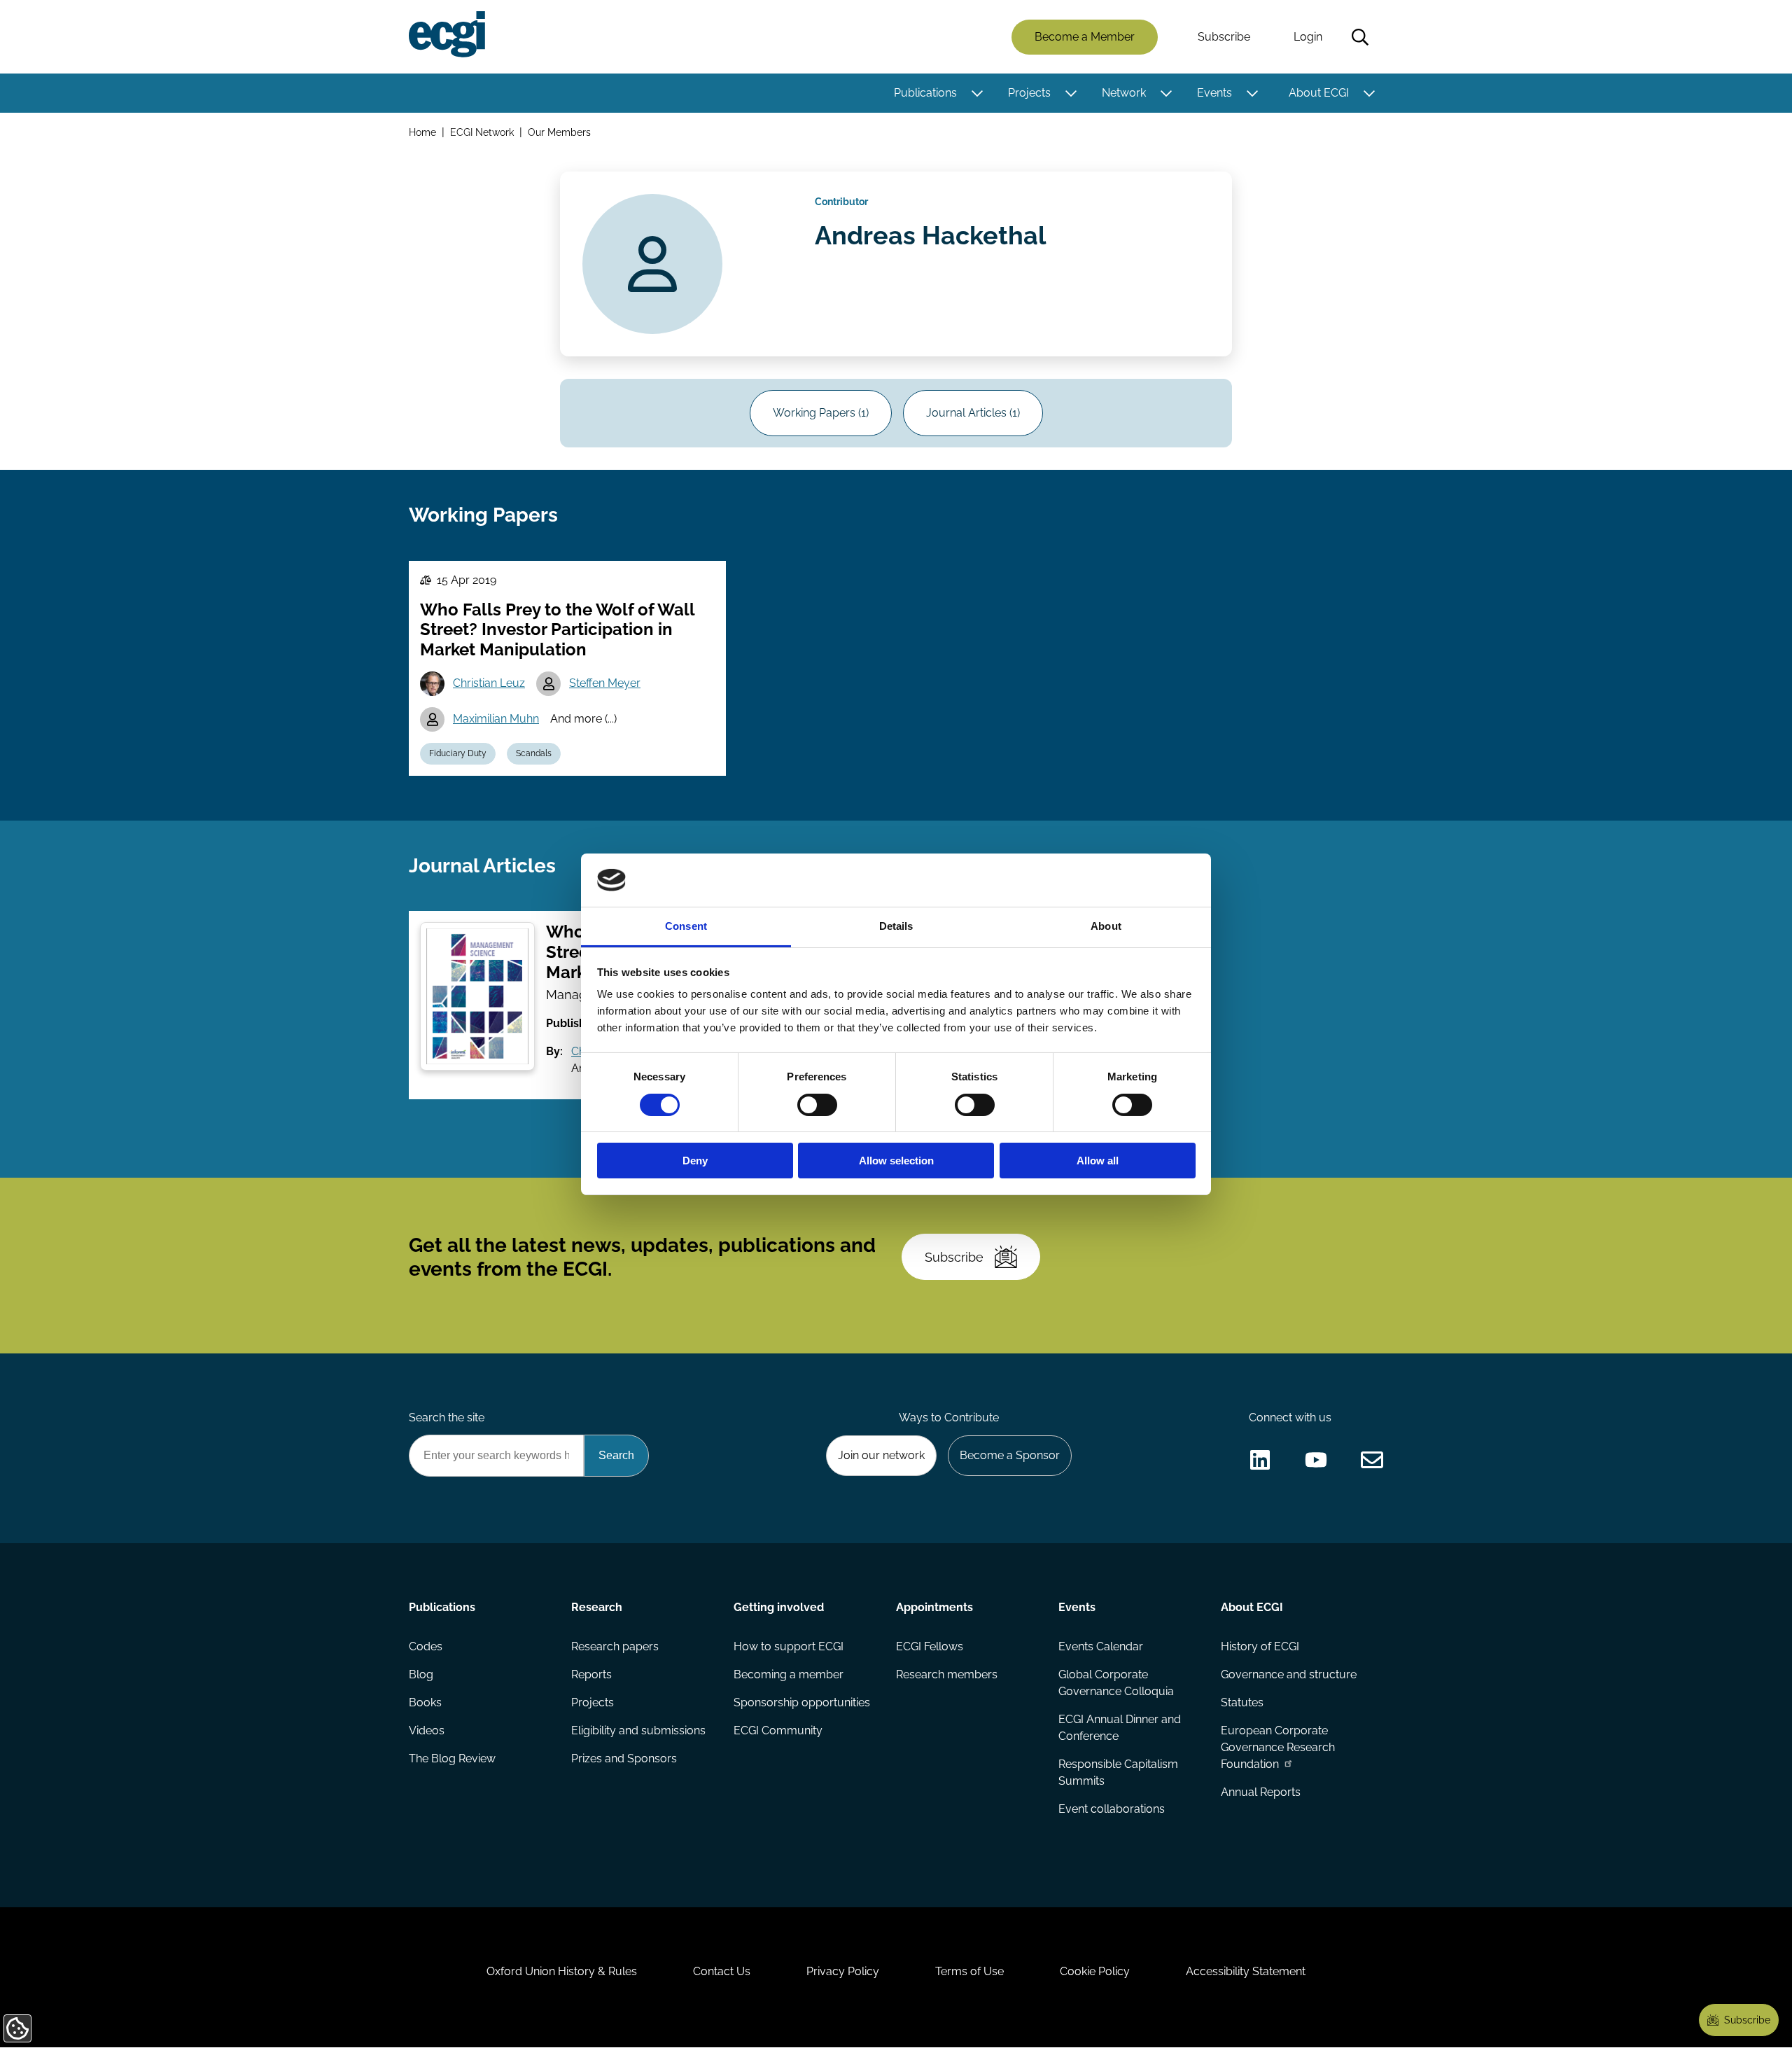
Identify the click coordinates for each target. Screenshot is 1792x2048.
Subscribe (1224, 37)
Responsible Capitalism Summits (1118, 1772)
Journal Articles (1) (973, 413)
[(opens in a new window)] (1260, 1460)
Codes (426, 1646)
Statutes (1242, 1702)
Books (425, 1702)
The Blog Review (452, 1758)
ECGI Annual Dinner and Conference (1120, 1728)
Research (597, 1607)
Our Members (559, 132)
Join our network (881, 1455)
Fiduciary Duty (458, 753)
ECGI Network (482, 132)
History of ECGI (1260, 1646)
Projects (1029, 93)
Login (1308, 37)
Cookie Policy (1095, 1971)
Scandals (534, 753)
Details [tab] (896, 926)
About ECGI (1319, 93)
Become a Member (1085, 37)
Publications (925, 93)
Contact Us (722, 1971)
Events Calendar (1101, 1646)
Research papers (615, 1646)
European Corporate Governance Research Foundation (1278, 1747)
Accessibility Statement (1246, 1971)
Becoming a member (789, 1674)
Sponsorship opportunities (802, 1702)
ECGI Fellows (930, 1646)
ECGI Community (778, 1730)
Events (1214, 93)
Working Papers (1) (821, 413)
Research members (947, 1674)
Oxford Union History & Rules (562, 1971)
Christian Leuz (489, 683)
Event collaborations (1112, 1809)
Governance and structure (1289, 1674)
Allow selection (896, 1161)
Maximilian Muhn (496, 719)
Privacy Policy (843, 1971)
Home (422, 132)
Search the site (447, 1417)
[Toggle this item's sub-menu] (977, 93)
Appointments (934, 1607)
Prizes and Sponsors (624, 1758)
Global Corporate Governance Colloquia (1116, 1683)
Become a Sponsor (1010, 1455)
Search (1360, 37)
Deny (695, 1161)
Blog (421, 1674)
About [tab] (1106, 926)
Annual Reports (1261, 1792)
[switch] (817, 1105)
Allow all (1098, 1161)
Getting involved (779, 1607)
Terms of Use (969, 1971)
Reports (591, 1674)
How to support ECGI (789, 1646)
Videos (427, 1730)
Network (1124, 93)
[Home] (447, 34)
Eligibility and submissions (638, 1730)
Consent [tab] (686, 926)
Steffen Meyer (605, 683)
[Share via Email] (1372, 1460)
